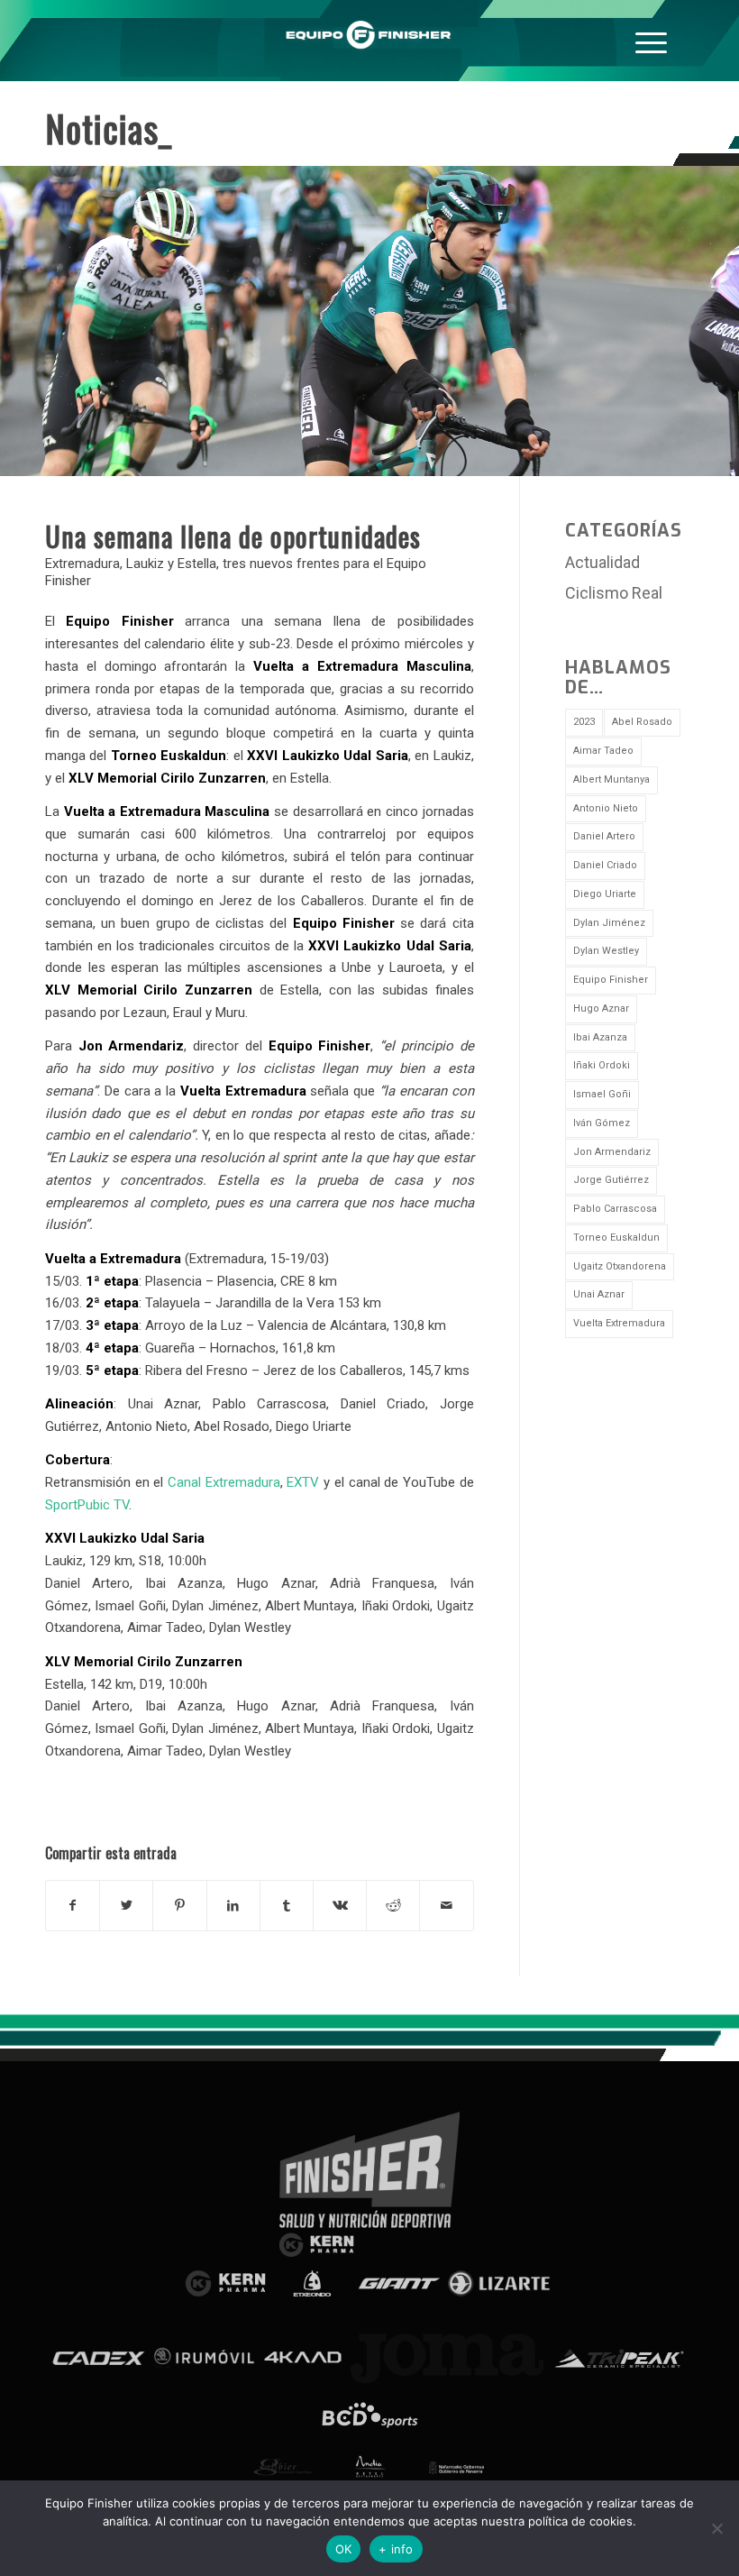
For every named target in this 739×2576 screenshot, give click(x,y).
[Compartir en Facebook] (73, 1906)
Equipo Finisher (611, 980)
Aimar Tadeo (603, 751)
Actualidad (602, 562)
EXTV (303, 1482)
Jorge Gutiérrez (611, 1180)
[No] (716, 2528)
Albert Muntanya (611, 779)
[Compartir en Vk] (340, 1906)
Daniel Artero (604, 836)
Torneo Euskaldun (616, 1238)
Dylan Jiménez (609, 923)
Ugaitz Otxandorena (620, 1266)
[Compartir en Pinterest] (179, 1906)
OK (344, 2549)
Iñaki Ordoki (602, 1065)
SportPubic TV (87, 1505)
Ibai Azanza (600, 1037)
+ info (396, 2549)
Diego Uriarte (605, 894)
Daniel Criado (605, 865)
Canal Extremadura (224, 1482)
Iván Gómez (602, 1123)
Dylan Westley (606, 951)
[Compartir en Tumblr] (287, 1906)
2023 (584, 722)
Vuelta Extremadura (619, 1323)
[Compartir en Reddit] (393, 1906)
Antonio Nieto (606, 808)
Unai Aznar (599, 1294)
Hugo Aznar (601, 1008)
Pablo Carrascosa (615, 1209)
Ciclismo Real (614, 593)
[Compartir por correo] (446, 1906)
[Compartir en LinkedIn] (233, 1906)
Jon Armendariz (612, 1152)
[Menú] (651, 41)
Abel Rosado (642, 722)
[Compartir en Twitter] (126, 1906)
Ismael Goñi (602, 1094)
